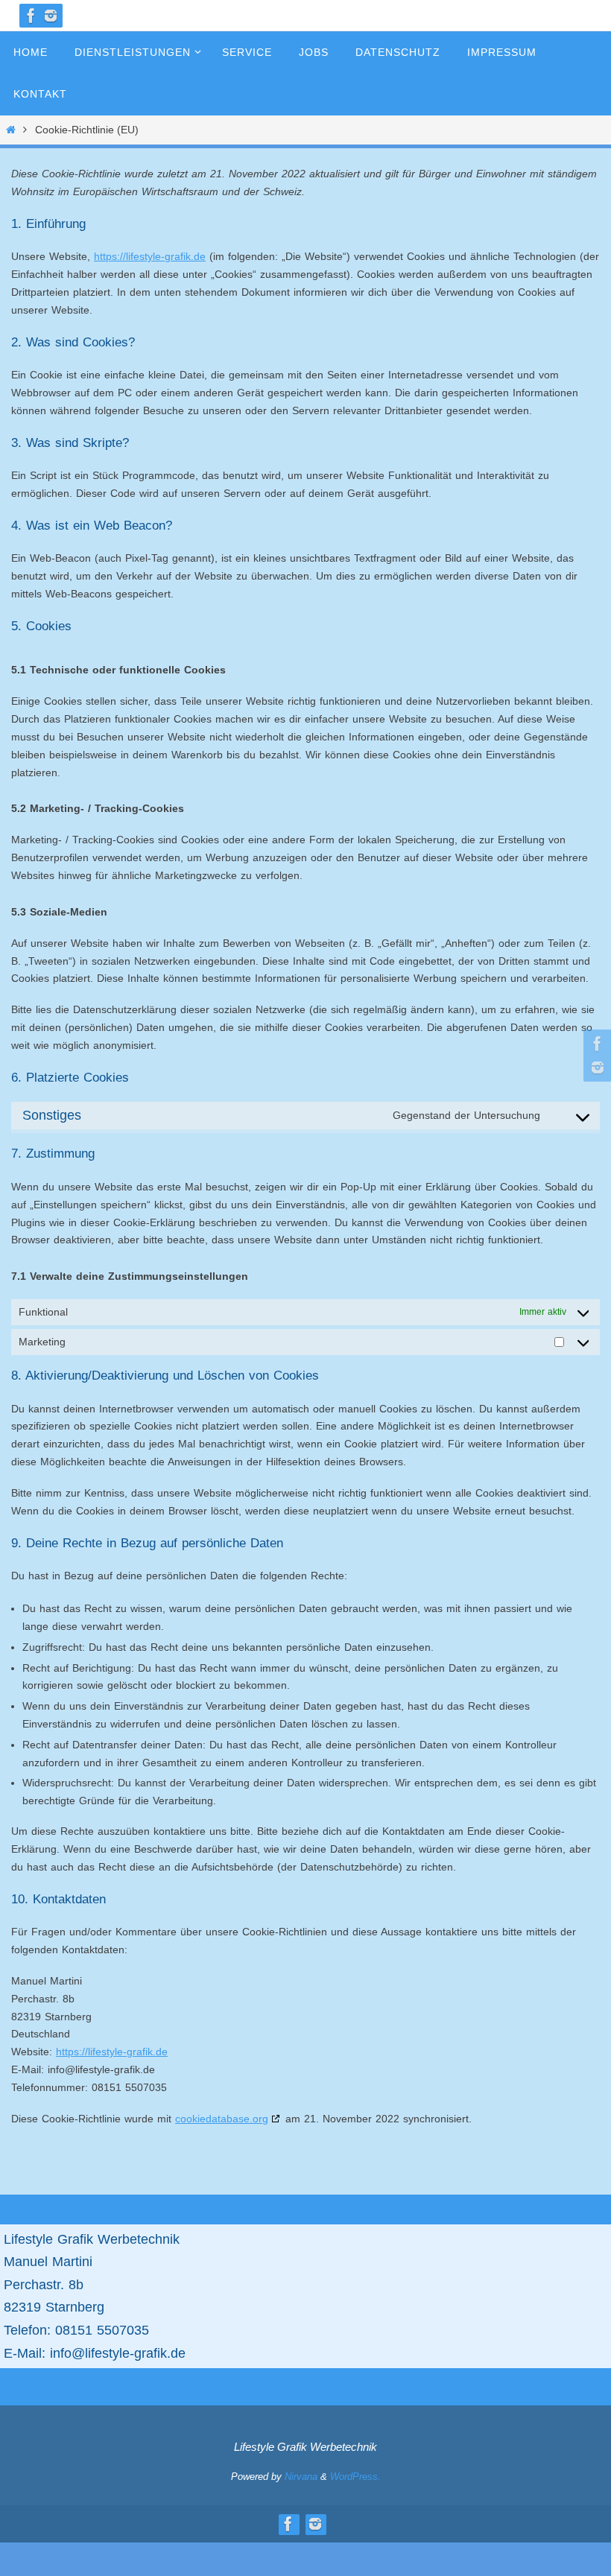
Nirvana (301, 2477)
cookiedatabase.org (222, 2119)
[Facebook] (31, 16)
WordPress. (355, 2477)
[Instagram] (51, 16)
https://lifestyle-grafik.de (150, 256)
